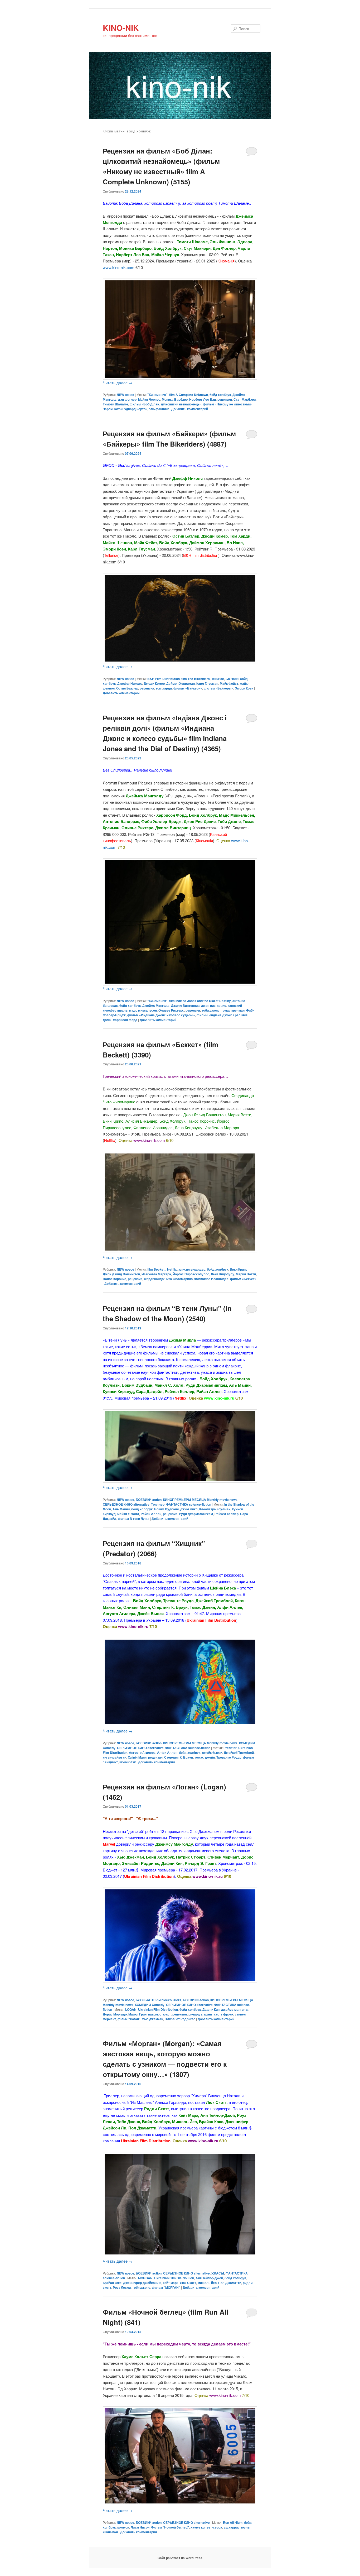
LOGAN (131, 2009)
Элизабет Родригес (180, 2019)
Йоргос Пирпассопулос (191, 1274)
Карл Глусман (207, 683)
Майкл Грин (137, 2014)
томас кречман (233, 1010)
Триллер (158, 1504)
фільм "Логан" (129, 2019)
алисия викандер (192, 1269)
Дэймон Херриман (181, 683)
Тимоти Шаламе (115, 404)
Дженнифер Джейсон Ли (142, 2283)
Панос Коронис (115, 1279)
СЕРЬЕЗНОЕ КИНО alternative (126, 1504)
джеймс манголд (234, 2009)
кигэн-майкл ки (115, 1757)
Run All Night (233, 2522)
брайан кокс (112, 2283)
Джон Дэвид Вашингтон (121, 1274)
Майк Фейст (229, 683)
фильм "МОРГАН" (166, 2287)
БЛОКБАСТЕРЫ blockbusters (159, 2000)
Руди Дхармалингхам (196, 1514)
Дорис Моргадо (115, 2014)
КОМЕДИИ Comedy (150, 2005)
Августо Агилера (142, 1753)
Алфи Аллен (167, 1753)
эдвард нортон (136, 409)
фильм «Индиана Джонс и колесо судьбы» (161, 1015)
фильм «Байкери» (188, 688)
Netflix (172, 1269)
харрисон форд (125, 1020)
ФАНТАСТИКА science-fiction (189, 1504)
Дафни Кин (211, 2009)
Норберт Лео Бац (203, 399)
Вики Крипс (239, 1269)
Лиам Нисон (140, 2527)
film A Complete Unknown (189, 395)
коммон (123, 2527)
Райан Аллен (151, 1514)
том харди (164, 688)
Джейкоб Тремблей (239, 1753)
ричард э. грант (200, 2014)
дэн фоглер (127, 399)
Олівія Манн (137, 1757)
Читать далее (118, 383)
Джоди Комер (154, 683)
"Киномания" (157, 395)
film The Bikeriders (196, 679)
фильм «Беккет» (243, 1279)
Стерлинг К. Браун (179, 1757)
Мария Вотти (246, 1274)
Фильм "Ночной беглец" (170, 2527)
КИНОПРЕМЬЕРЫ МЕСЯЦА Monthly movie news (200, 1500)
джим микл (189, 1509)
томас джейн (205, 1757)
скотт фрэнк (224, 2014)
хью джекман (153, 2019)
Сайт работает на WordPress (180, 2558)
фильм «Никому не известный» (228, 404)
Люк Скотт (188, 2283)
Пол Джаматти (230, 2283)
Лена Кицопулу (223, 1274)
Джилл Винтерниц (185, 1005)
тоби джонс (211, 1010)
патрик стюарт (159, 2014)
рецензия (225, 399)
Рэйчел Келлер (227, 1514)
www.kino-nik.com (119, 267)
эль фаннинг (159, 409)
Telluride (218, 679)
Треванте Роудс (229, 1757)
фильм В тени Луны (133, 1519)
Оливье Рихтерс (171, 1010)
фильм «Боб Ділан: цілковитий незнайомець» (166, 404)
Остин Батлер (127, 688)
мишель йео (207, 2283)
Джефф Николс (130, 683)
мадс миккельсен (143, 1010)
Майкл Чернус (149, 399)
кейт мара (171, 2283)
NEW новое (125, 395)
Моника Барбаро (175, 399)
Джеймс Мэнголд (156, 1005)
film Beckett (156, 1269)
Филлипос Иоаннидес (211, 1279)
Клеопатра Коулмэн (215, 1509)
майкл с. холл (128, 1514)
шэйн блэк (128, 1762)
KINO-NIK (121, 28)
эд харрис (232, 2527)
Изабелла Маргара (156, 1274)
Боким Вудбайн (166, 1509)
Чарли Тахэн (113, 409)
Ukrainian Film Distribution (158, 2009)
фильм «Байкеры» (218, 688)
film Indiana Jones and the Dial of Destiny (200, 1001)
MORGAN (145, 2278)
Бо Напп (232, 679)
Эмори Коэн (244, 688)
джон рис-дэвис (214, 1005)
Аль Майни (121, 1509)
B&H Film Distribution (164, 679)
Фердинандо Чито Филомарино (168, 1279)
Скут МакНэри (245, 399)
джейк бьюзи (212, 1753)
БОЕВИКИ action (149, 1500)
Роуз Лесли (122, 2287)
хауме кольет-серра (206, 2527)
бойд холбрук (220, 395)
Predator (230, 1748)
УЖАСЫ (218, 2273)
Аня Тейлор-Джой (209, 2278)
